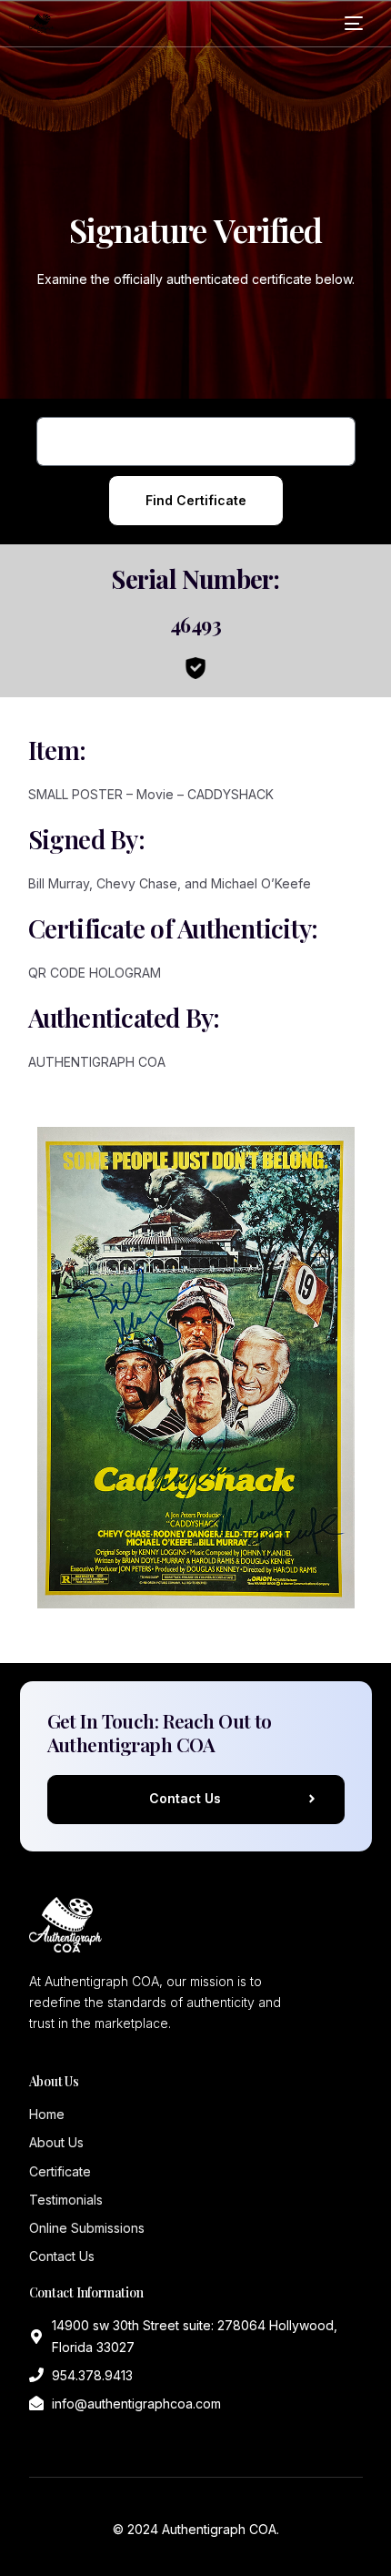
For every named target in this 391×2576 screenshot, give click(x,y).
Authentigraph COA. (221, 2529)
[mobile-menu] (353, 23)
